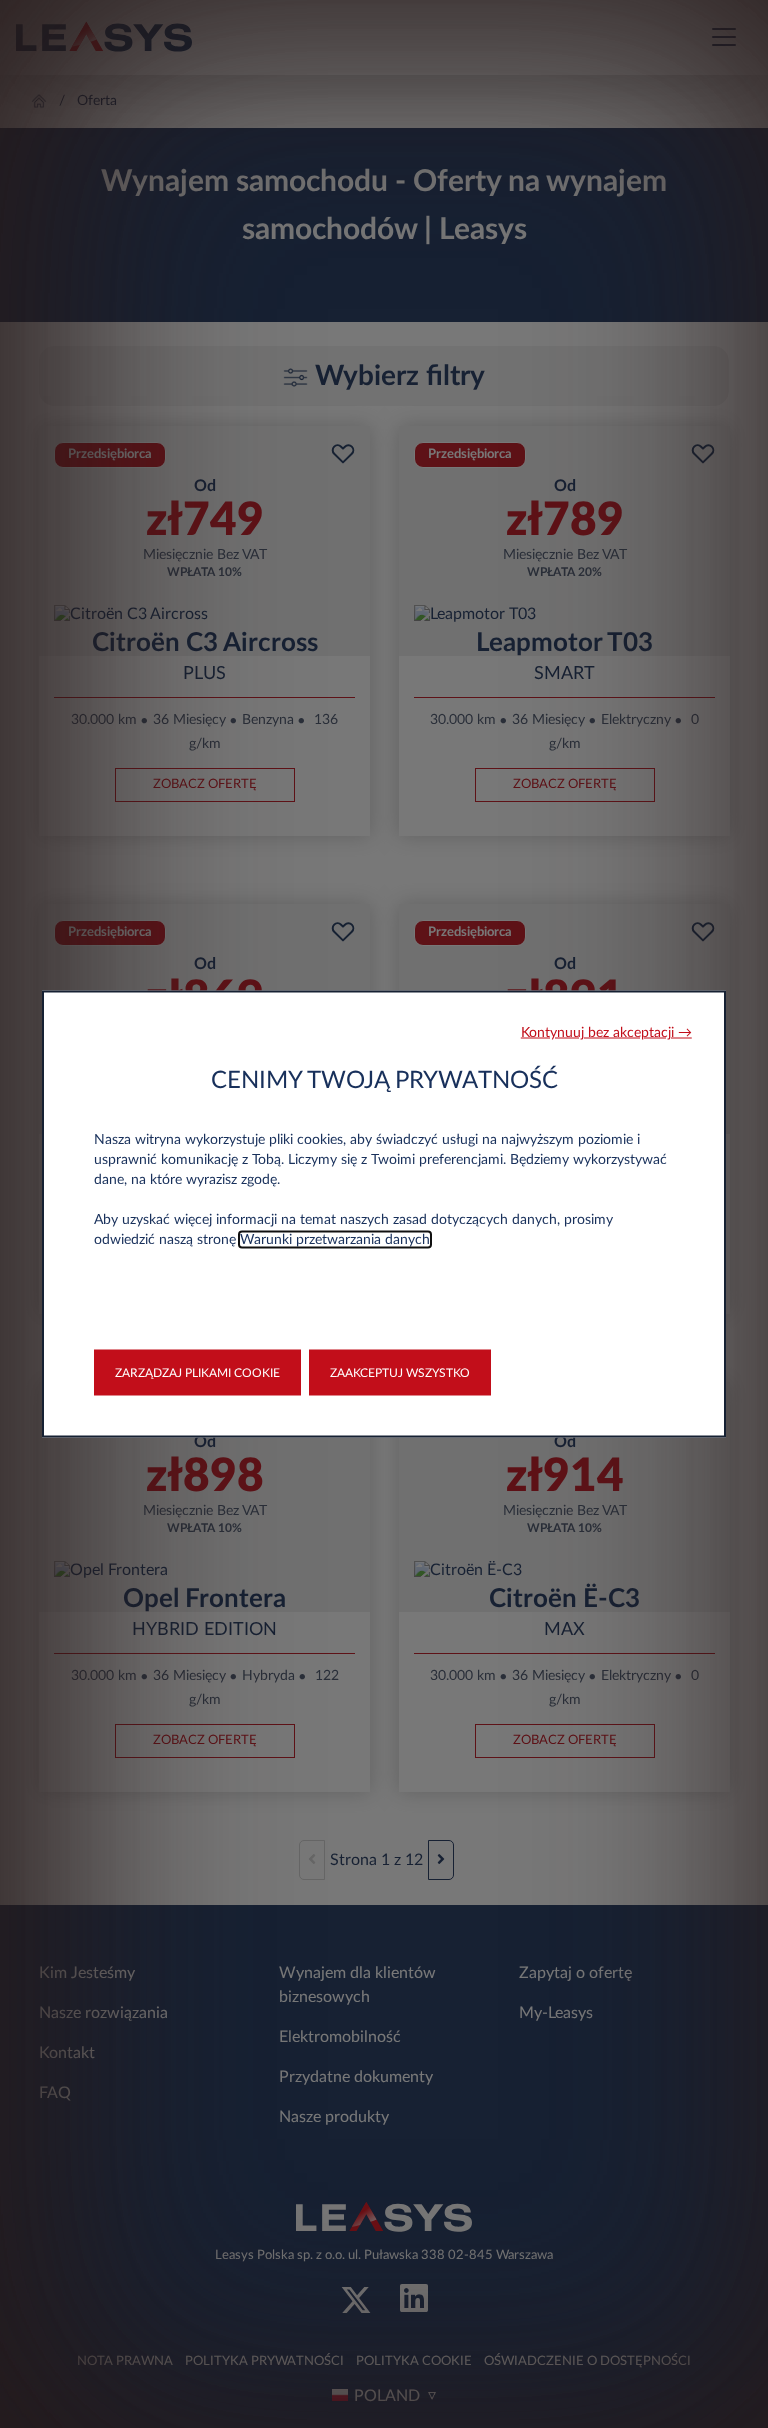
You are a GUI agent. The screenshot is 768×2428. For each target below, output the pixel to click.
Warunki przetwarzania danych (335, 1240)
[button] (606, 1033)
